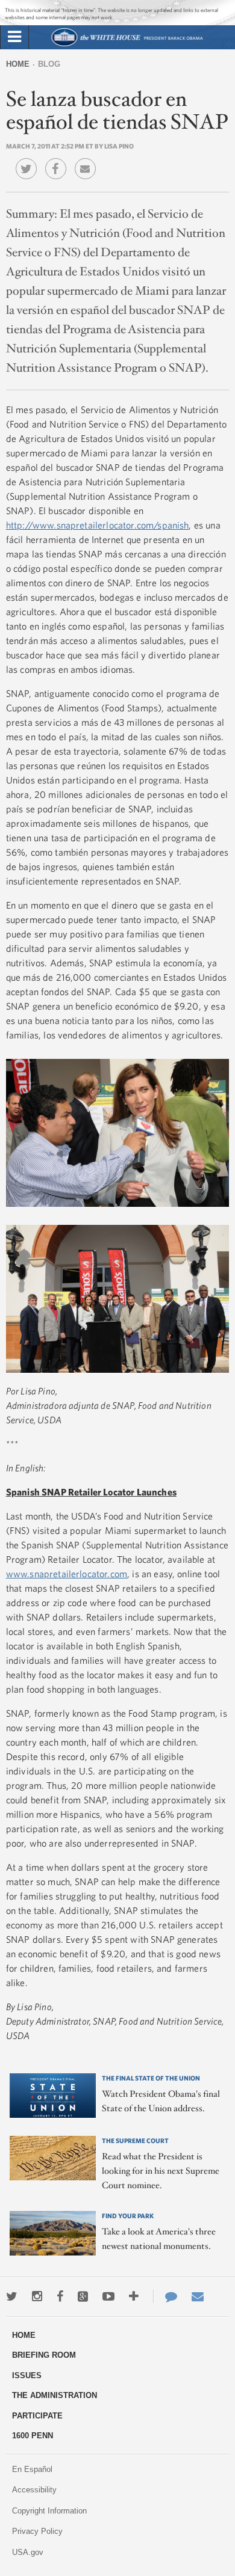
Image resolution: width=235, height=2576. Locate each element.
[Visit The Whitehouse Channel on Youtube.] (108, 2296)
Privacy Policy (37, 2531)
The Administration (55, 2395)
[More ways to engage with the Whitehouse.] (134, 2296)
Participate (37, 2416)
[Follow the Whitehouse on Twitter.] (12, 2296)
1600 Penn (33, 2436)
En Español (32, 2469)
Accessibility (34, 2490)
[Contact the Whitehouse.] (165, 2296)
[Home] (127, 45)
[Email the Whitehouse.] (198, 2296)
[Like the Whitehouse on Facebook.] (60, 2296)
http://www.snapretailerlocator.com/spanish (98, 525)
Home (18, 64)
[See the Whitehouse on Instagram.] (37, 2296)
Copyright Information (49, 2511)
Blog (49, 64)
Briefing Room (44, 2355)
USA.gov (28, 2552)
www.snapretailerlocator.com (67, 1574)
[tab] (14, 37)
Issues (27, 2375)
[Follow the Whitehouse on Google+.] (83, 2296)
